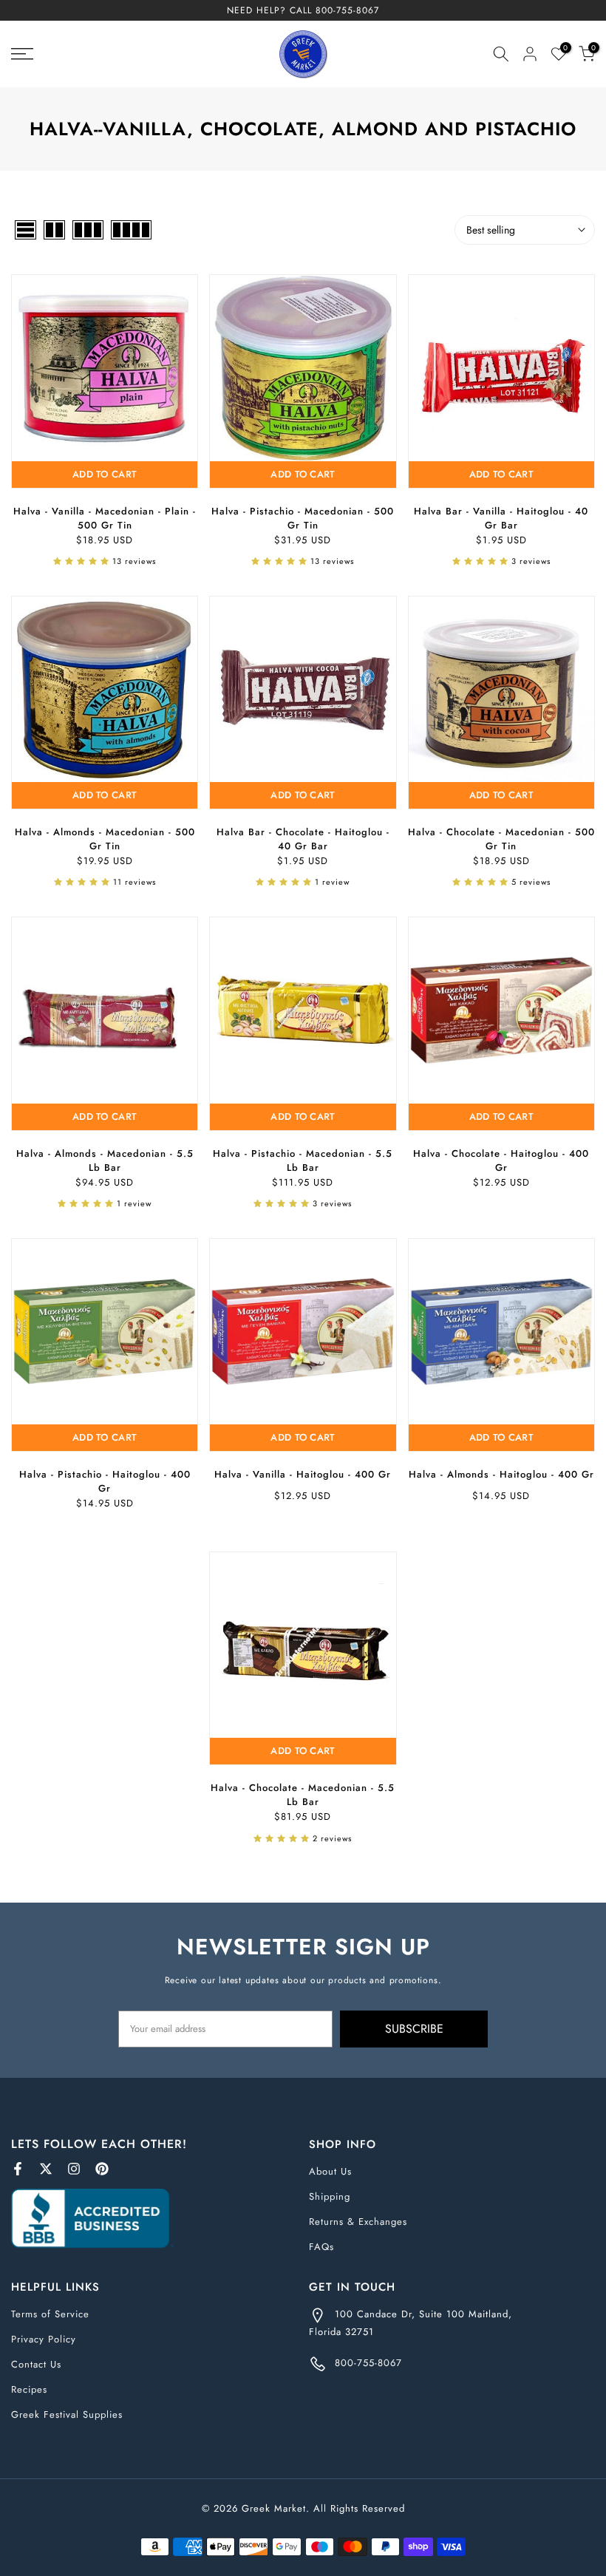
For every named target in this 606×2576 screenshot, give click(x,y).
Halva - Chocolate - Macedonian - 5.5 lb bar (303, 1795)
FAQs (321, 2247)
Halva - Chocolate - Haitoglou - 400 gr (501, 1160)
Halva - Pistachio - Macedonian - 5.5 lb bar (303, 1160)
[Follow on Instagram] (74, 2169)
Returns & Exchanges (358, 2222)
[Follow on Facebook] (18, 2169)
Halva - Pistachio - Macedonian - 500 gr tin (303, 518)
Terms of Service (50, 2314)
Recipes (29, 2389)
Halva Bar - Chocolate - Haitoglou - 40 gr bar (303, 839)
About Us (330, 2171)
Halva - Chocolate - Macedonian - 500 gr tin (501, 839)
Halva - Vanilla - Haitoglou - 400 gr (303, 1474)
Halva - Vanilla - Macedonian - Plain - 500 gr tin (105, 518)
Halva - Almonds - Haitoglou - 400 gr (501, 1474)
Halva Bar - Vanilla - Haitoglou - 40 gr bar (501, 518)
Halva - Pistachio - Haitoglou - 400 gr (105, 1481)
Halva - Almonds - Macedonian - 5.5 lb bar (105, 1160)
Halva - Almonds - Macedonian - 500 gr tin (105, 839)
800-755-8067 (347, 10)
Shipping (330, 2196)
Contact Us (36, 2364)
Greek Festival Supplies (67, 2414)
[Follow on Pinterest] (102, 2169)
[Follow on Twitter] (46, 2169)
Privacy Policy (44, 2339)
